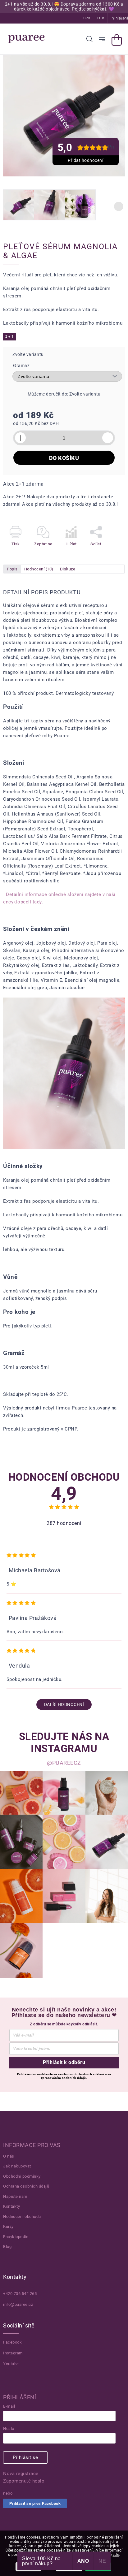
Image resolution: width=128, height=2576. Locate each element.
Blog (7, 2247)
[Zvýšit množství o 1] (20, 438)
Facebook (12, 2342)
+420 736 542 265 (20, 2294)
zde (116, 2555)
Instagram (13, 2353)
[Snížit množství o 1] (108, 438)
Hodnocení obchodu (22, 2217)
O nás (9, 2156)
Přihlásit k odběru (64, 2062)
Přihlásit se (25, 2457)
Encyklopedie (16, 2237)
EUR (101, 18)
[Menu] (102, 39)
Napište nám (15, 2196)
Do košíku (64, 458)
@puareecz (64, 1763)
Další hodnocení (64, 1704)
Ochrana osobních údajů (26, 2186)
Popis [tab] (12, 569)
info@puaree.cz (18, 2304)
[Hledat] (89, 39)
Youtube (11, 2364)
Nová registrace (21, 2474)
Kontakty (11, 2206)
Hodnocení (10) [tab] (39, 569)
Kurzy (8, 2226)
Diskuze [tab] (68, 569)
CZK (87, 18)
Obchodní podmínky (22, 2176)
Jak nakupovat (17, 2166)
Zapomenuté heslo (24, 2481)
